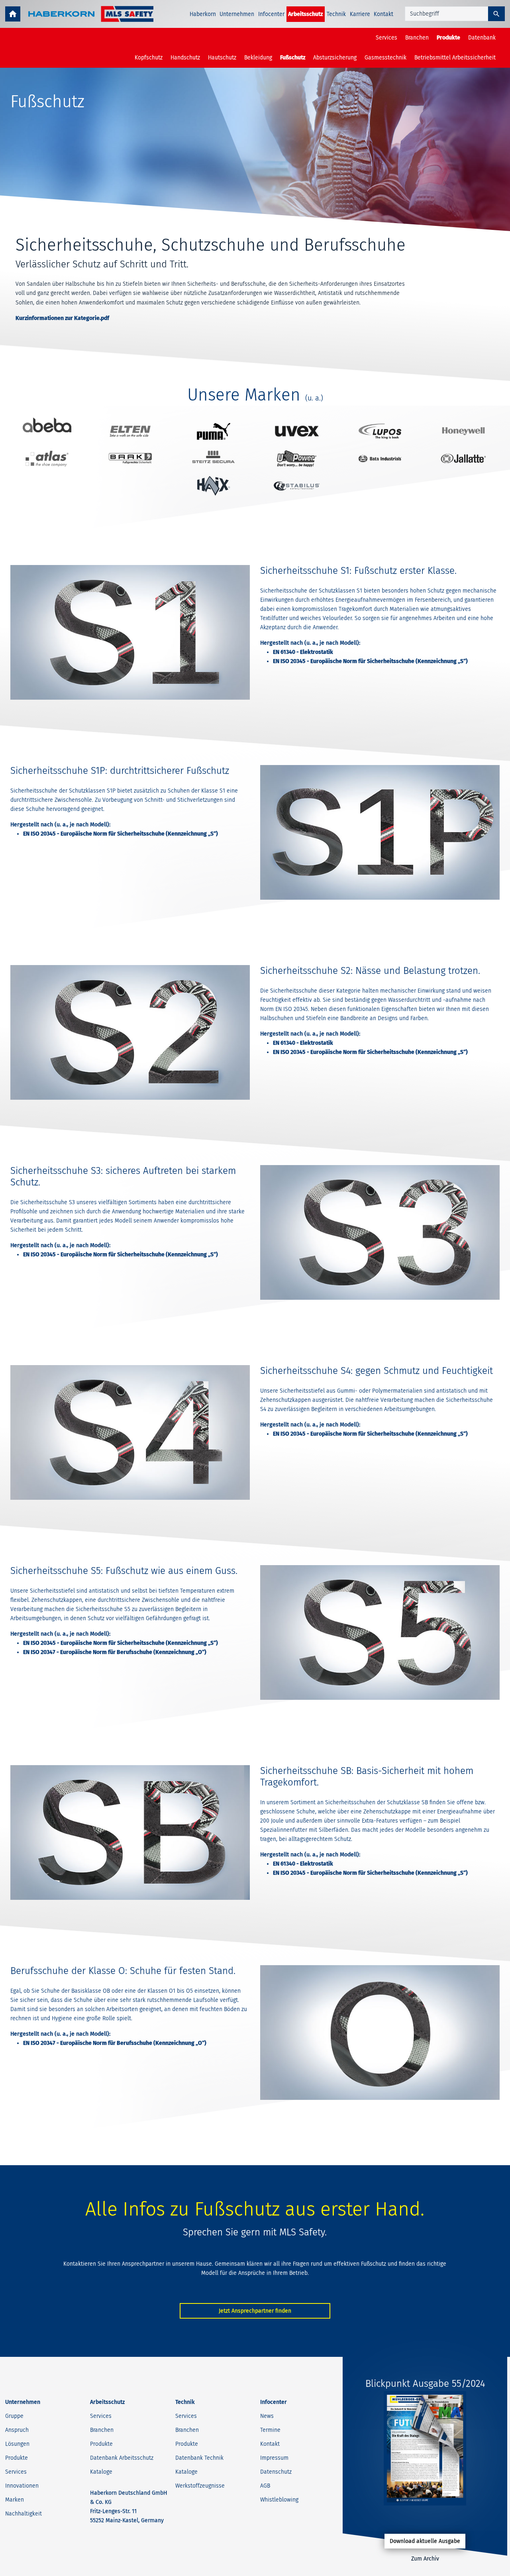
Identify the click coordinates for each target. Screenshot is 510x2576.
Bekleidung (258, 58)
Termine (270, 2430)
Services (386, 38)
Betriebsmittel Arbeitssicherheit (455, 58)
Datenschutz (276, 2472)
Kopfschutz (149, 58)
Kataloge (101, 2472)
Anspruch (17, 2430)
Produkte (448, 38)
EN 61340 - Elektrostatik (303, 652)
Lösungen (17, 2444)
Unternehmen (237, 14)
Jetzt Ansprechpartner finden (255, 2311)
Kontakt (383, 14)
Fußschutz (293, 58)
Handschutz (185, 58)
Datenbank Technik (199, 2458)
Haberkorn (203, 14)
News (267, 2416)
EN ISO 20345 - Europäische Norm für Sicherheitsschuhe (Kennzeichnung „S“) (370, 661)
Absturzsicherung (335, 58)
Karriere (360, 14)
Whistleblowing (279, 2500)
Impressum (274, 2458)
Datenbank (482, 38)
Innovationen (22, 2486)
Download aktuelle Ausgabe (425, 2541)
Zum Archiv (425, 2559)
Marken (15, 2500)
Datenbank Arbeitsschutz (122, 2458)
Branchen (417, 38)
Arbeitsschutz (305, 14)
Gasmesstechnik (385, 58)
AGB (265, 2486)
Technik (336, 14)
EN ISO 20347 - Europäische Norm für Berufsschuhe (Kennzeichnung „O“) (115, 1652)
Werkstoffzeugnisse (200, 2486)
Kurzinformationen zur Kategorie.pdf (62, 318)
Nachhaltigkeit (24, 2514)
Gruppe (14, 2416)
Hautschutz (222, 58)
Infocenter (271, 14)
